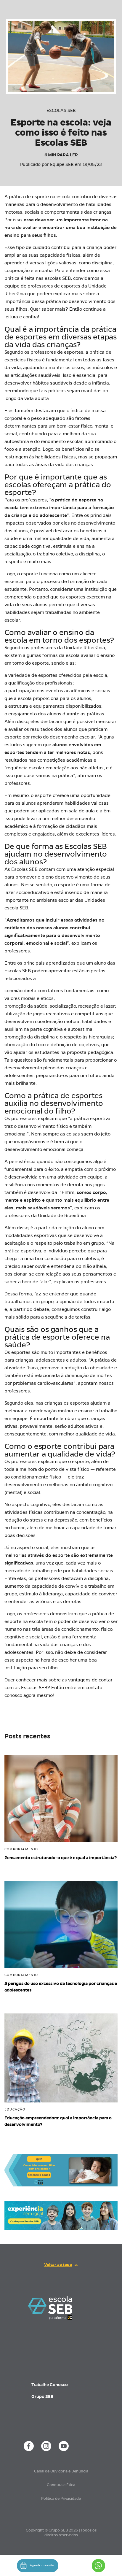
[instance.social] (29, 2446)
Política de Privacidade (61, 2499)
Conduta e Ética (61, 2485)
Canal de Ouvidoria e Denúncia (61, 2471)
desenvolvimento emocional (35, 1149)
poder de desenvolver (82, 1621)
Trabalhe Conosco (50, 2385)
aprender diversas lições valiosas (40, 263)
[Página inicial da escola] (50, 2307)
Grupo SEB (42, 2396)
